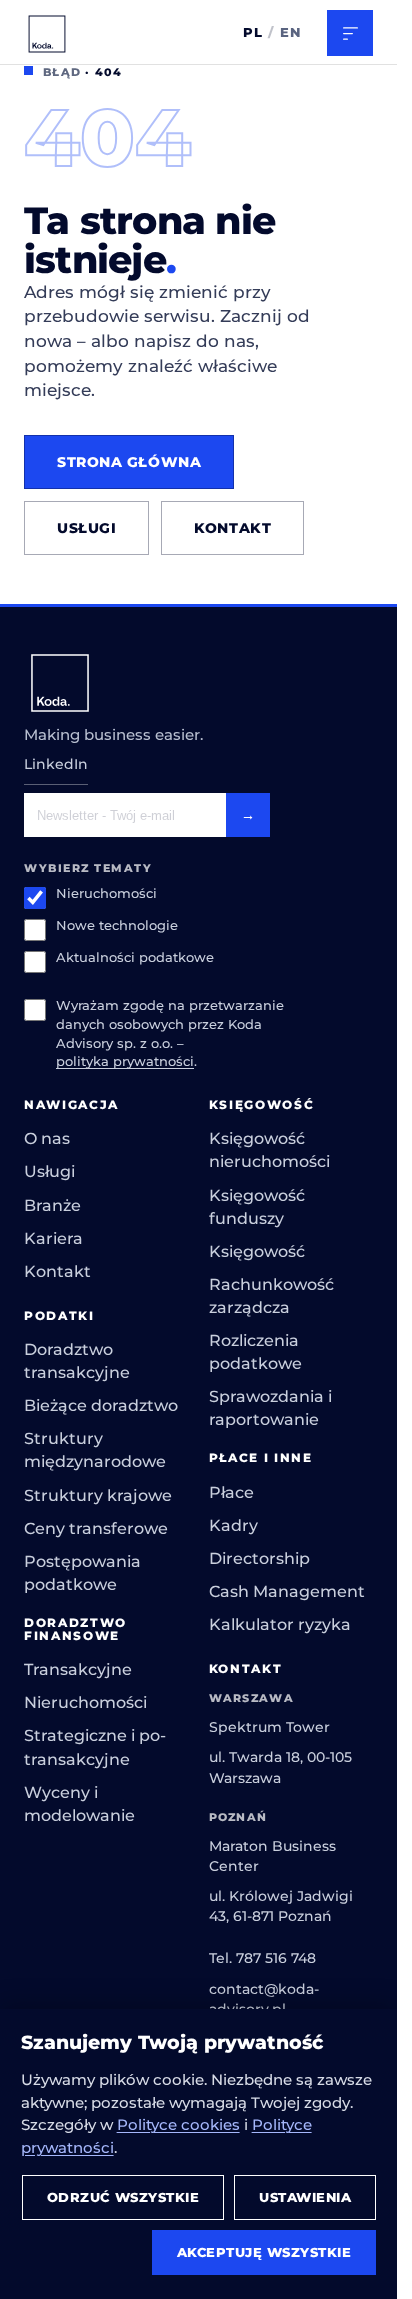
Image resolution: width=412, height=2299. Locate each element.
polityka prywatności (125, 1061)
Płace (231, 1492)
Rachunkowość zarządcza (271, 1296)
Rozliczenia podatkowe (255, 1352)
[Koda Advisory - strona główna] (47, 34)
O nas (47, 1138)
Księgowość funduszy (257, 1207)
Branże (52, 1205)
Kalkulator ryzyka (280, 1624)
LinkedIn (56, 764)
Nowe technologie (117, 925)
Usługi (86, 528)
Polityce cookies (178, 2124)
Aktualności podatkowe (135, 957)
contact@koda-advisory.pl (264, 1999)
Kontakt (232, 528)
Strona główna (129, 462)
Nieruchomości (106, 893)
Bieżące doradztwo (101, 1405)
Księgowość (257, 1251)
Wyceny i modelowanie (79, 1804)
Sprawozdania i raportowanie (270, 1408)
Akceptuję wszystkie (264, 2252)
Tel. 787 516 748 (262, 1958)
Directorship (259, 1558)
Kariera (53, 1238)
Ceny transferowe (96, 1528)
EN (291, 32)
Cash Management (287, 1591)
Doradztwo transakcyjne (77, 1361)
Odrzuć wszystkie (123, 2197)
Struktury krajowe (98, 1495)
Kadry (233, 1525)
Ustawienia (305, 2197)
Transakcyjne (78, 1669)
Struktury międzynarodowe (95, 1450)
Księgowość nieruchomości (269, 1150)
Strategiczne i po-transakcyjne (95, 1747)
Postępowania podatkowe (82, 1573)
